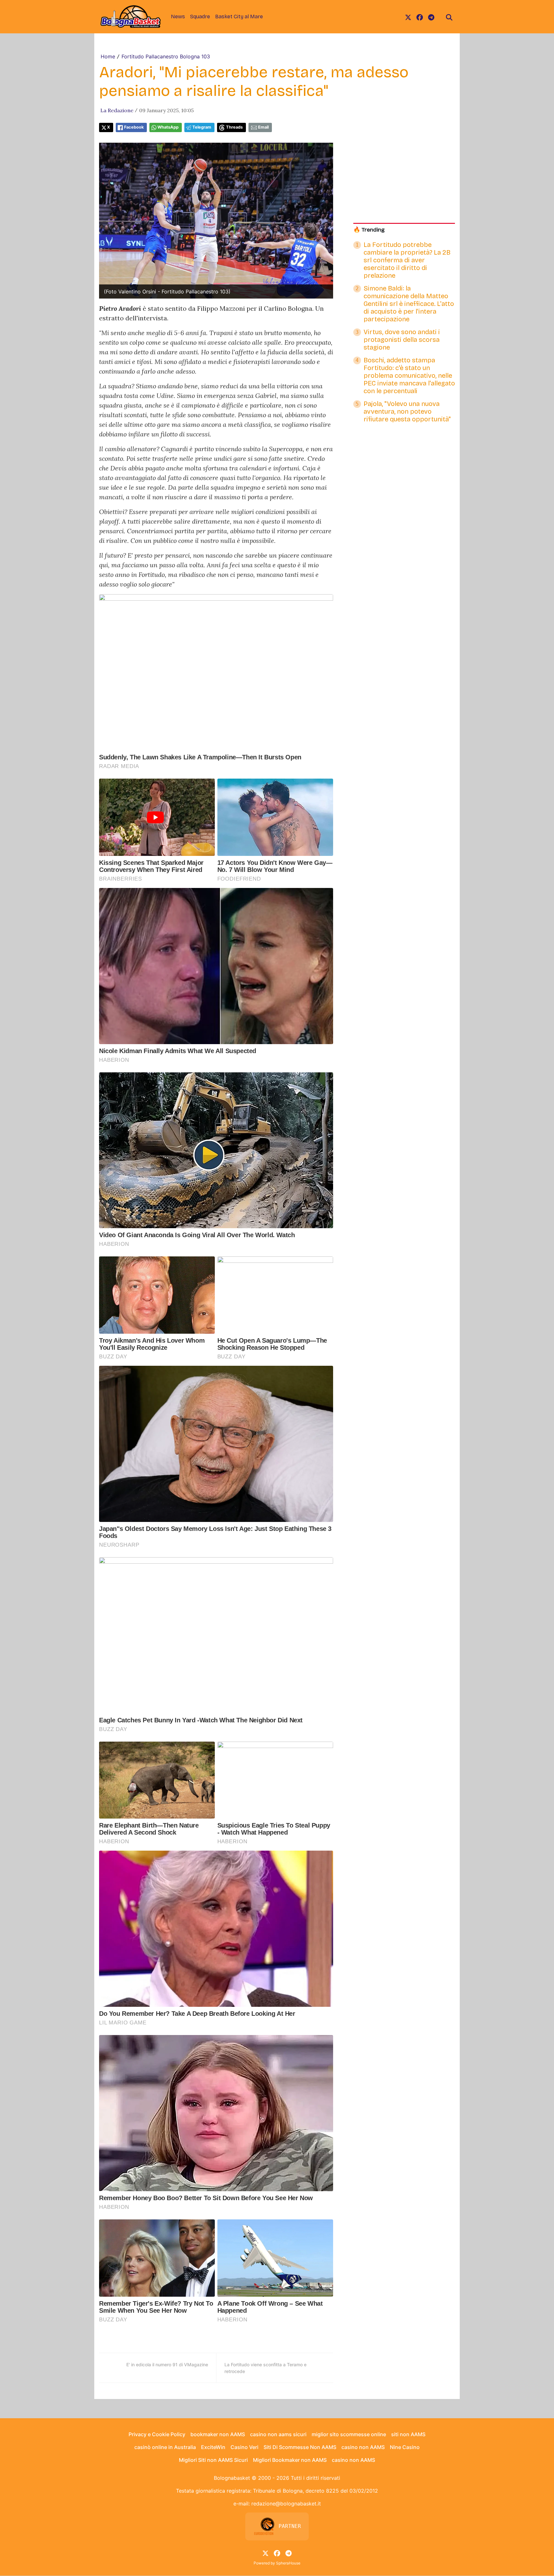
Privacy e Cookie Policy (157, 2434)
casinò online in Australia (165, 2447)
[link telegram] (431, 17)
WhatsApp (168, 127)
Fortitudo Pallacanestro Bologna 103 (166, 56)
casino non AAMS (363, 2447)
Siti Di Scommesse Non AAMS (300, 2447)
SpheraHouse (288, 2563)
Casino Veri (244, 2447)
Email (263, 127)
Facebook (134, 127)
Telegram (202, 127)
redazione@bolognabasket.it (286, 2504)
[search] (449, 17)
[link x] (408, 17)
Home (108, 56)
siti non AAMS (408, 2434)
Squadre (200, 17)
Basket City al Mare (239, 17)
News (178, 17)
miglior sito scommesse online (349, 2434)
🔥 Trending (369, 230)
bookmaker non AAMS (218, 2434)
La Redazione (117, 110)
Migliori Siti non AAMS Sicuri (213, 2460)
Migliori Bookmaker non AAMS (290, 2460)
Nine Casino (405, 2447)
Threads (234, 127)
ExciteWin (213, 2447)
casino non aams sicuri (278, 2434)
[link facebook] (420, 17)
